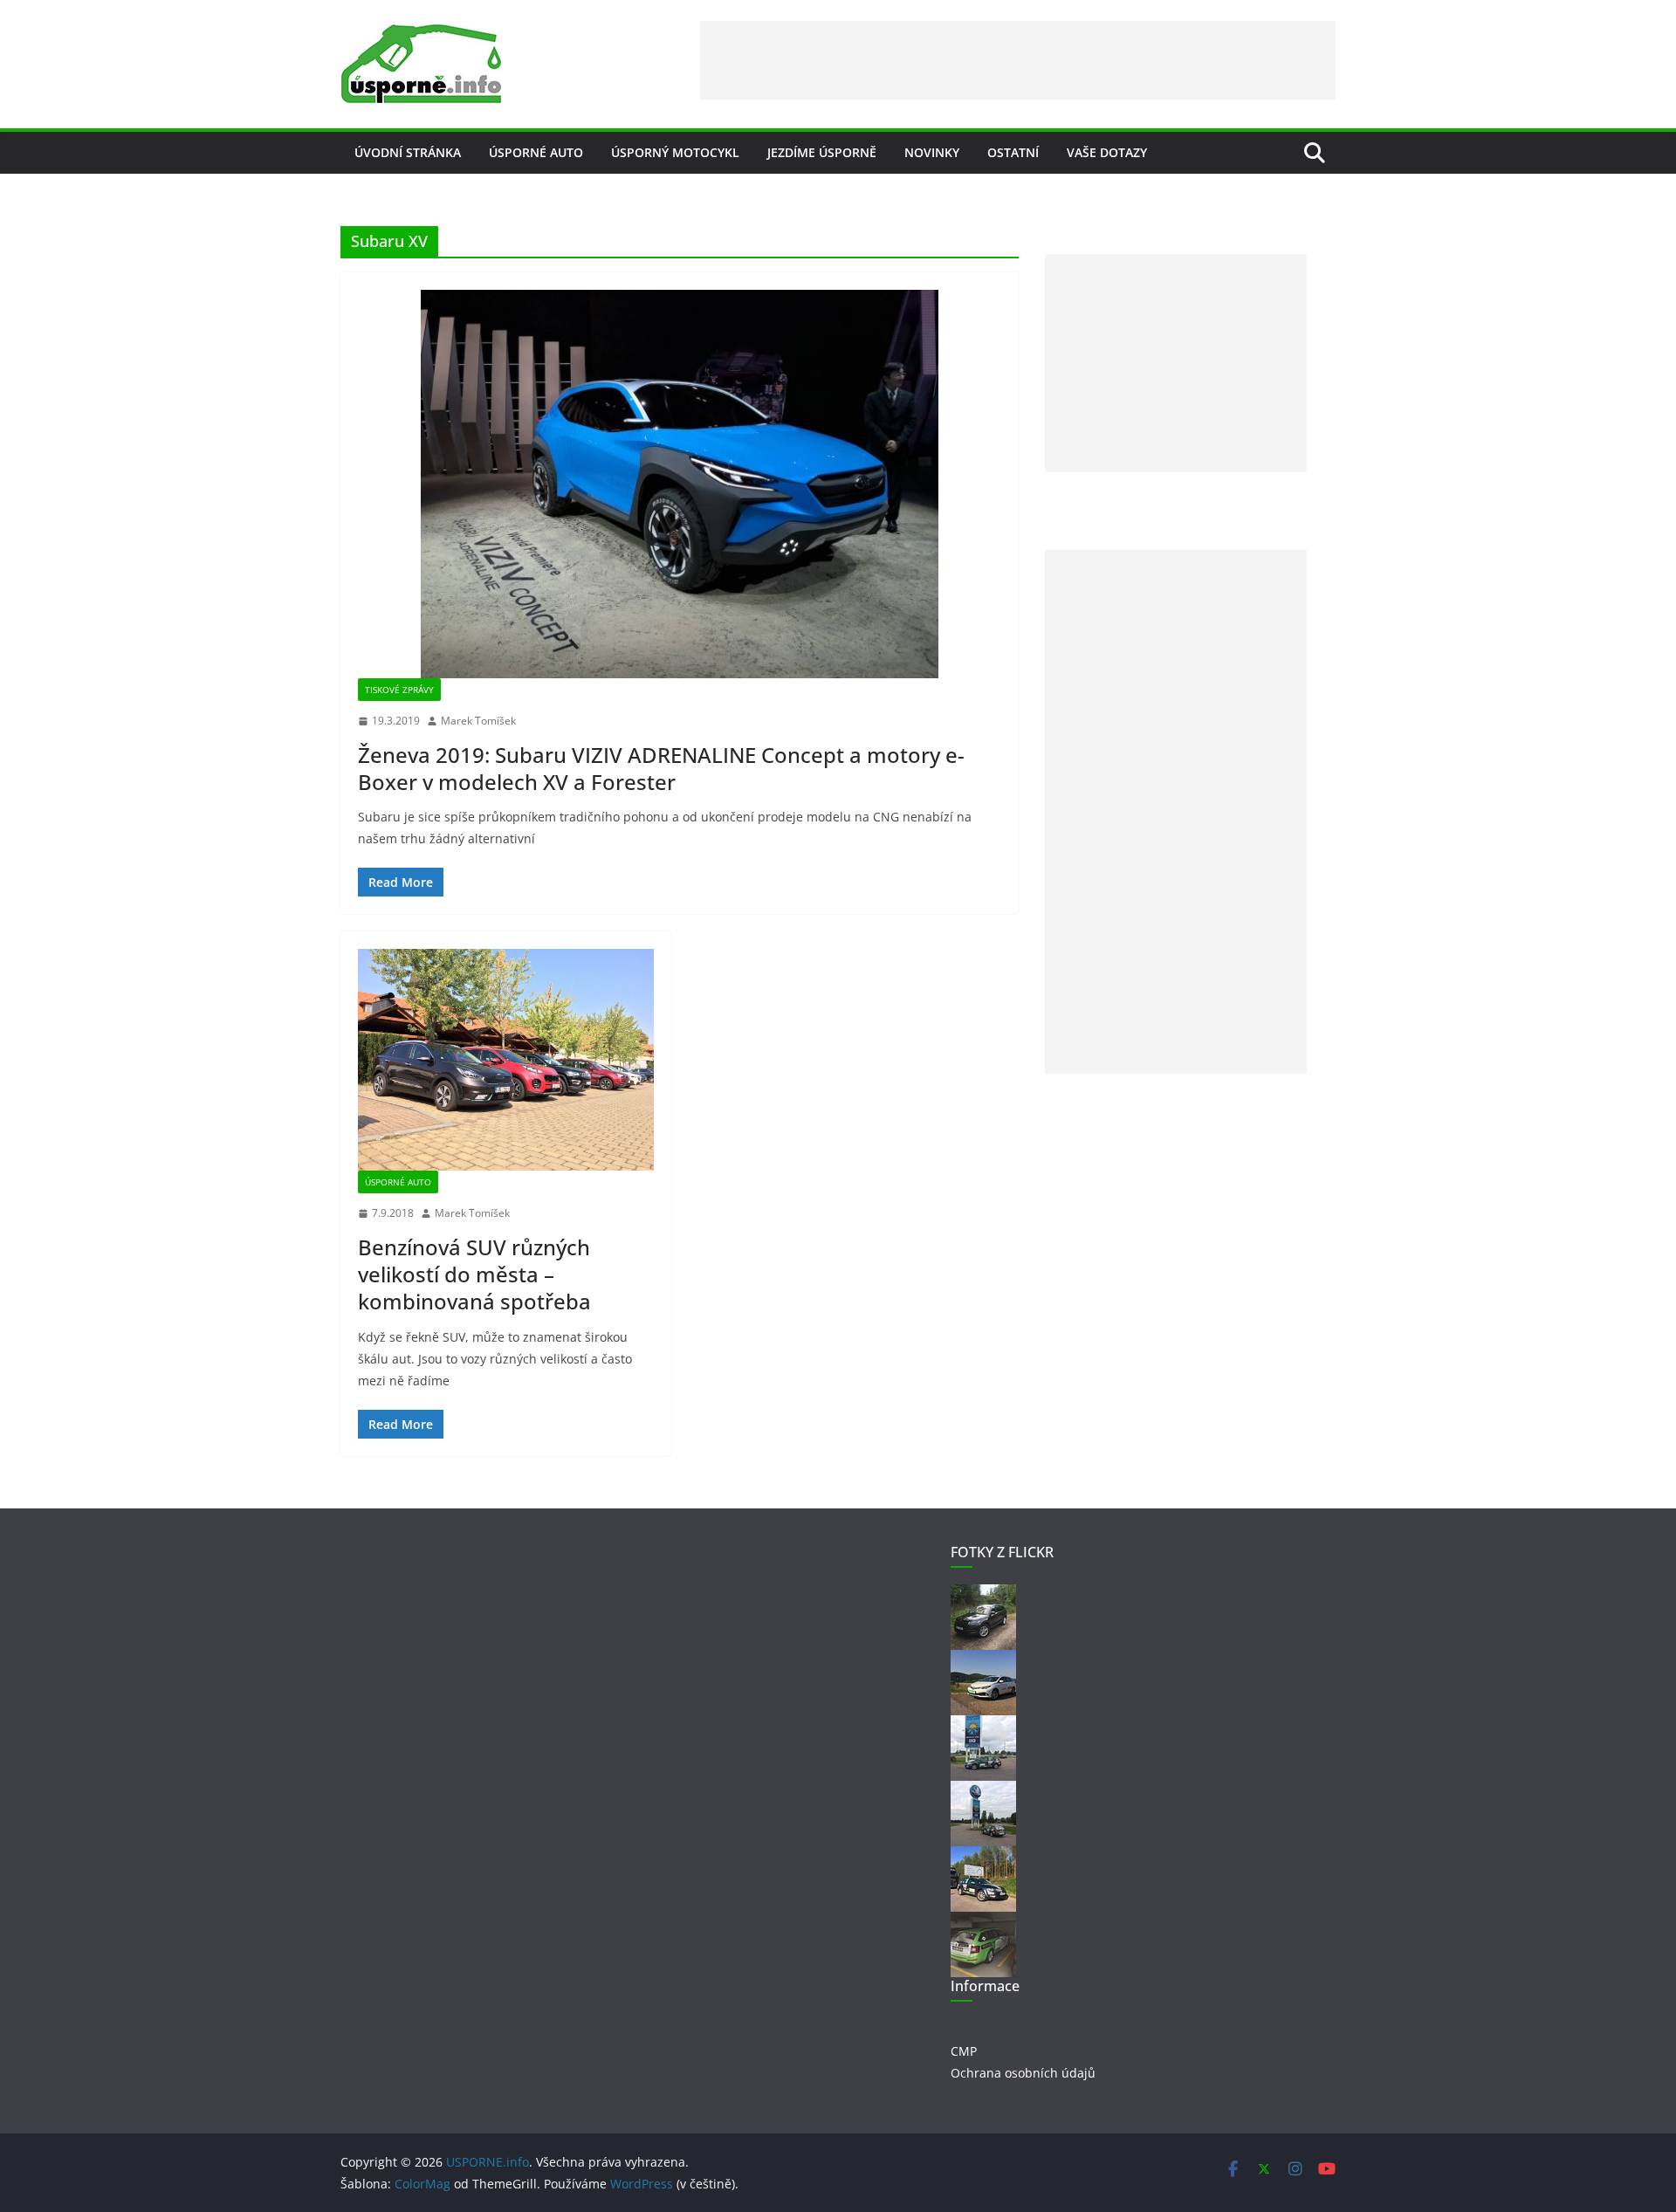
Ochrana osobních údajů (1023, 2073)
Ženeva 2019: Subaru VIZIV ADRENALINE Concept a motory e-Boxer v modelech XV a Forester (661, 768)
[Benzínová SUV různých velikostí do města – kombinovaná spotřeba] (506, 1060)
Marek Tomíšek (478, 721)
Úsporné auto (536, 152)
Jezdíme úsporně (822, 152)
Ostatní (1013, 152)
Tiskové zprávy (399, 690)
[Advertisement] (1018, 60)
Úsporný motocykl (675, 152)
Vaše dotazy (1107, 152)
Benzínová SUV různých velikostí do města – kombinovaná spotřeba (474, 1274)
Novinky (932, 152)
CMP (964, 2051)
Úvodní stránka (408, 152)
